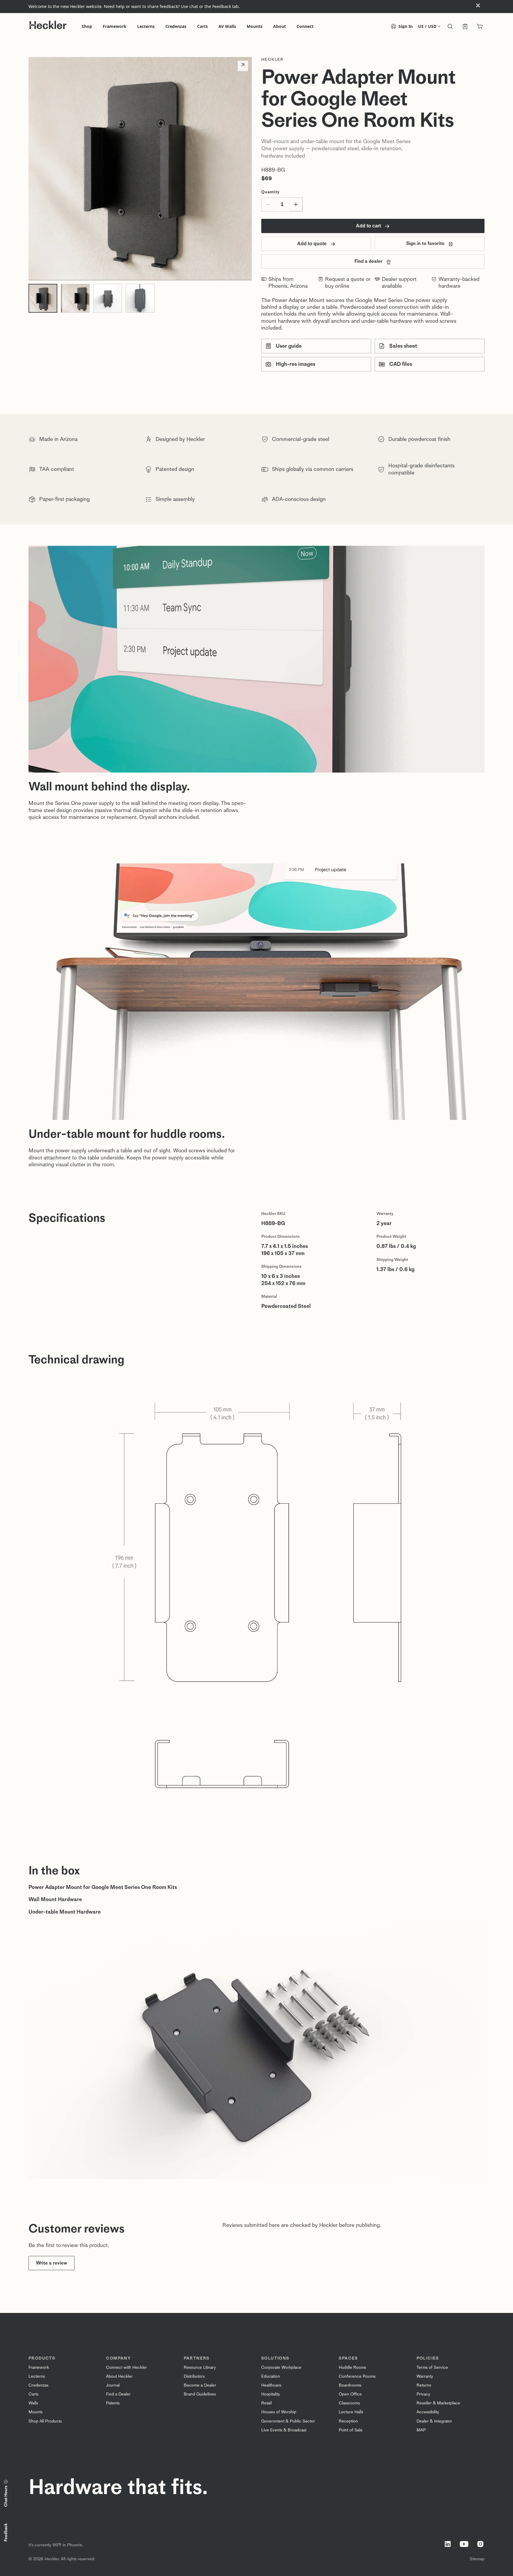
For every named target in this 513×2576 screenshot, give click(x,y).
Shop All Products (45, 2421)
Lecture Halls (351, 2412)
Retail (266, 2403)
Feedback (6, 2533)
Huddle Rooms (352, 2367)
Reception (348, 2421)
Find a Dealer (118, 2394)
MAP (421, 2430)
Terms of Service (432, 2367)
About (280, 26)
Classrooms (349, 2403)
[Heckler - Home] (48, 25)
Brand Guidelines (200, 2394)
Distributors (194, 2376)
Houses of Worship (279, 2412)
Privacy (423, 2394)
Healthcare (271, 2385)
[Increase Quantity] (296, 205)
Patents (113, 2403)
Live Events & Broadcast (284, 2430)
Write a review (52, 2263)
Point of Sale (351, 2430)
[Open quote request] (465, 27)
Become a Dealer (200, 2385)
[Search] (450, 27)
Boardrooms (350, 2385)
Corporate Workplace (281, 2367)
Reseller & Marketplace (438, 2403)
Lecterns (146, 26)
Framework (115, 26)
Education (271, 2376)
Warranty (425, 2376)
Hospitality (271, 2394)
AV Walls (227, 26)
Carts (202, 26)
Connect (305, 26)
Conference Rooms (357, 2376)
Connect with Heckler (126, 2367)
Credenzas (176, 26)
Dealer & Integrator (434, 2421)
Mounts (255, 26)
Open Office (350, 2394)
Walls (33, 2403)
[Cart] (480, 27)
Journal (113, 2385)
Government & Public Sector (288, 2421)
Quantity (270, 192)
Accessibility (428, 2412)
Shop (87, 26)
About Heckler (119, 2376)
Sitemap (477, 2559)
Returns (424, 2385)
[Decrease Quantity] (268, 205)
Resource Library (200, 2367)
